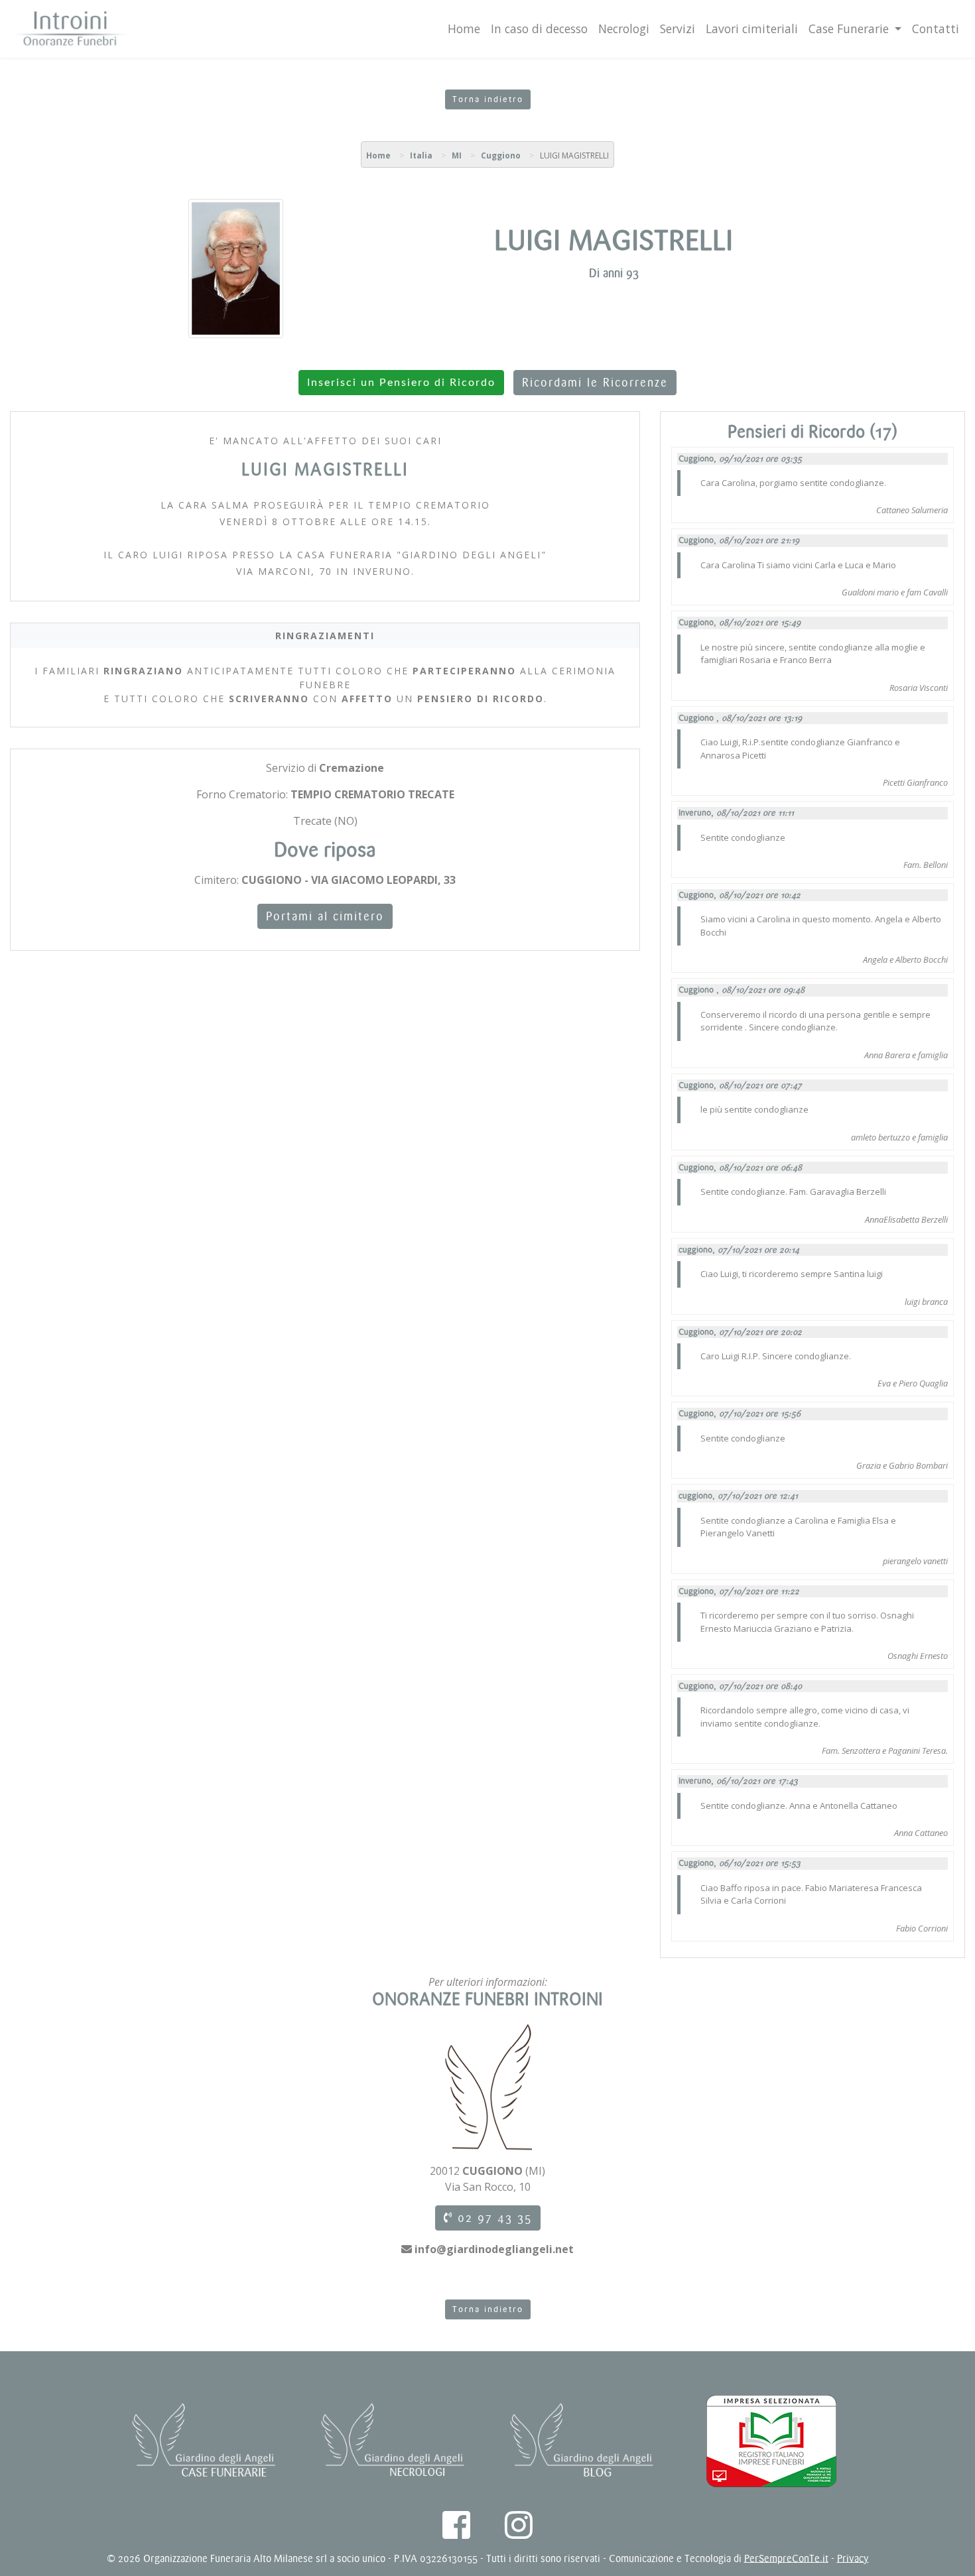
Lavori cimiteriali (752, 29)
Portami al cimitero (325, 916)
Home (464, 29)
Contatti (936, 29)
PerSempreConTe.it (786, 2558)
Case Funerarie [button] (850, 29)
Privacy (853, 2558)
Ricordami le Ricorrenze (595, 383)
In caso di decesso (539, 29)
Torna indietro (488, 99)
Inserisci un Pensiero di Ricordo (401, 383)
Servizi (678, 29)
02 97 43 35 (492, 2218)
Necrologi (624, 29)
